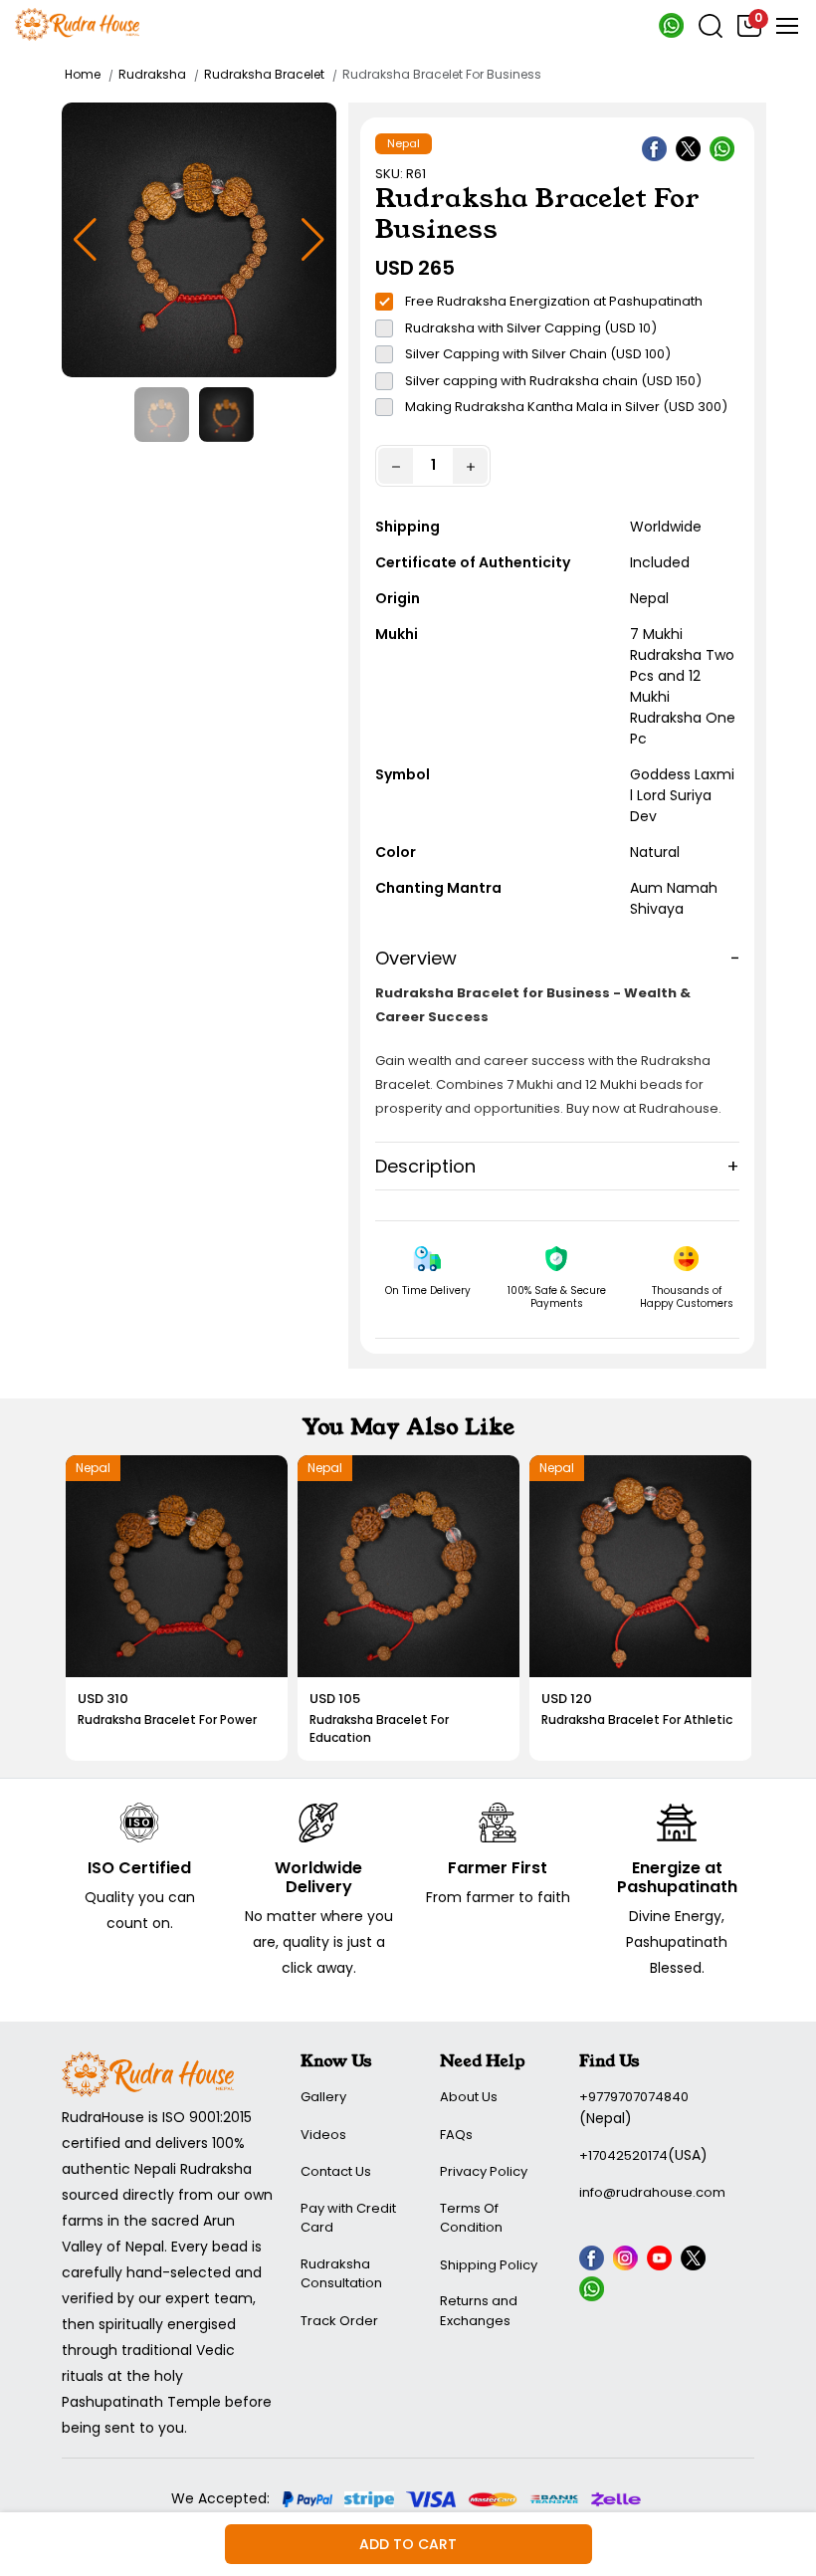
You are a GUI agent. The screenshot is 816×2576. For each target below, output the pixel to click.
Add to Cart (408, 2544)
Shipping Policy (489, 2265)
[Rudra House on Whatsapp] (594, 2292)
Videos (323, 2135)
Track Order (339, 2321)
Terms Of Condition (471, 2218)
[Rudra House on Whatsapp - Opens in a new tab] (671, 34)
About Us (469, 2097)
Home (83, 74)
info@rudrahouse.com (652, 2192)
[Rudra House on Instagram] (628, 2261)
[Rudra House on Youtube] (662, 2261)
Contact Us (336, 2171)
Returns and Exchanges (479, 2311)
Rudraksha (152, 74)
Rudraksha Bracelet (264, 74)
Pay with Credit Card (348, 2218)
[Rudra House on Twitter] (691, 152)
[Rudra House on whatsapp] (724, 152)
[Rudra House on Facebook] (657, 152)
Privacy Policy (484, 2171)
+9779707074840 (634, 2097)
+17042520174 (623, 2155)
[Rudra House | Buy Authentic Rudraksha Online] (77, 23)
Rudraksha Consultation (341, 2274)
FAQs (456, 2135)
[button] (313, 240)
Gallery (323, 2097)
